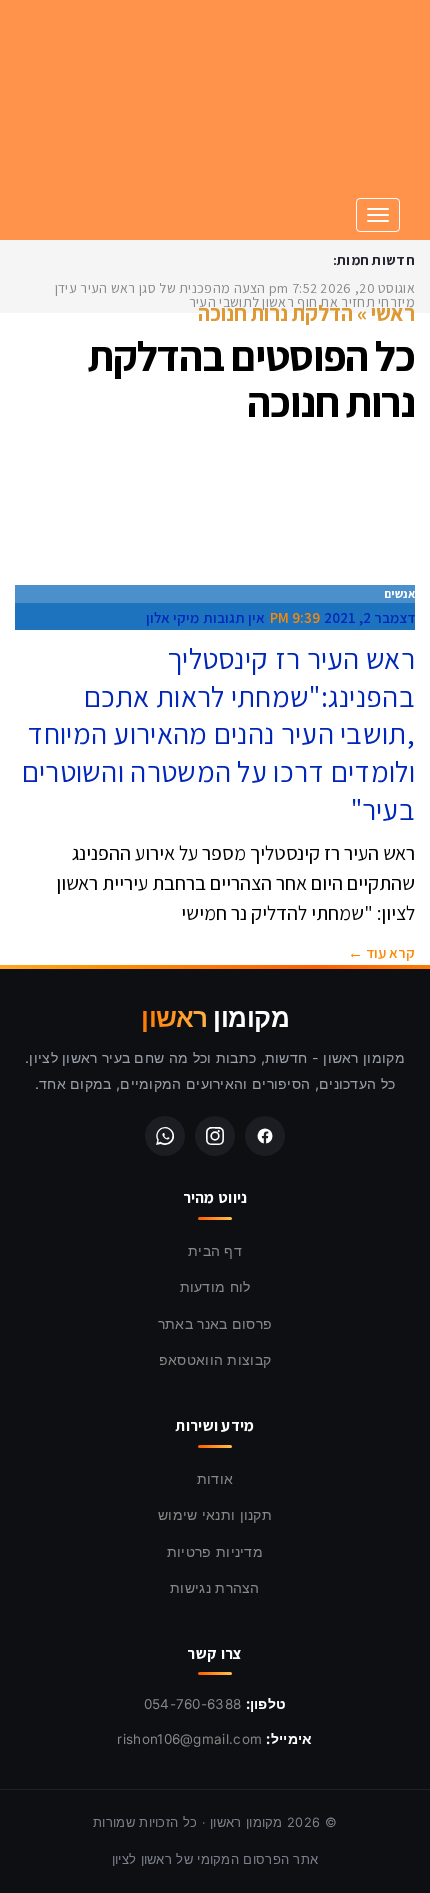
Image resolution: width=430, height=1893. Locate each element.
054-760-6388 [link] (193, 1704)
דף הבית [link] (215, 1250)
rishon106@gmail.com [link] (189, 1739)
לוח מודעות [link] (215, 1286)
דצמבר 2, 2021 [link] (369, 617)
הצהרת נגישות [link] (215, 1587)
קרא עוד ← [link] (381, 952)
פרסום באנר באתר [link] (215, 1323)
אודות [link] (215, 1478)
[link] (265, 112)
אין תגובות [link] (234, 617)
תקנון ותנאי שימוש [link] (215, 1514)
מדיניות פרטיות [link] (215, 1551)
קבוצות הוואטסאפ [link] (215, 1359)
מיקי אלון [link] (172, 617)
